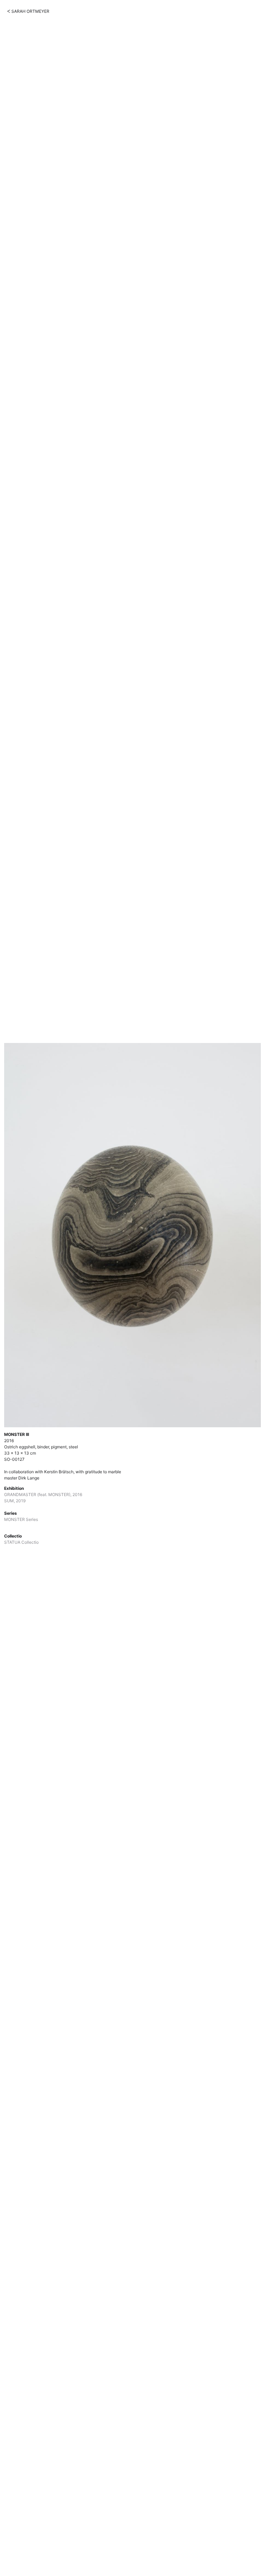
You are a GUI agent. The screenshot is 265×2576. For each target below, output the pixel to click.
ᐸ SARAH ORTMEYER (28, 11)
